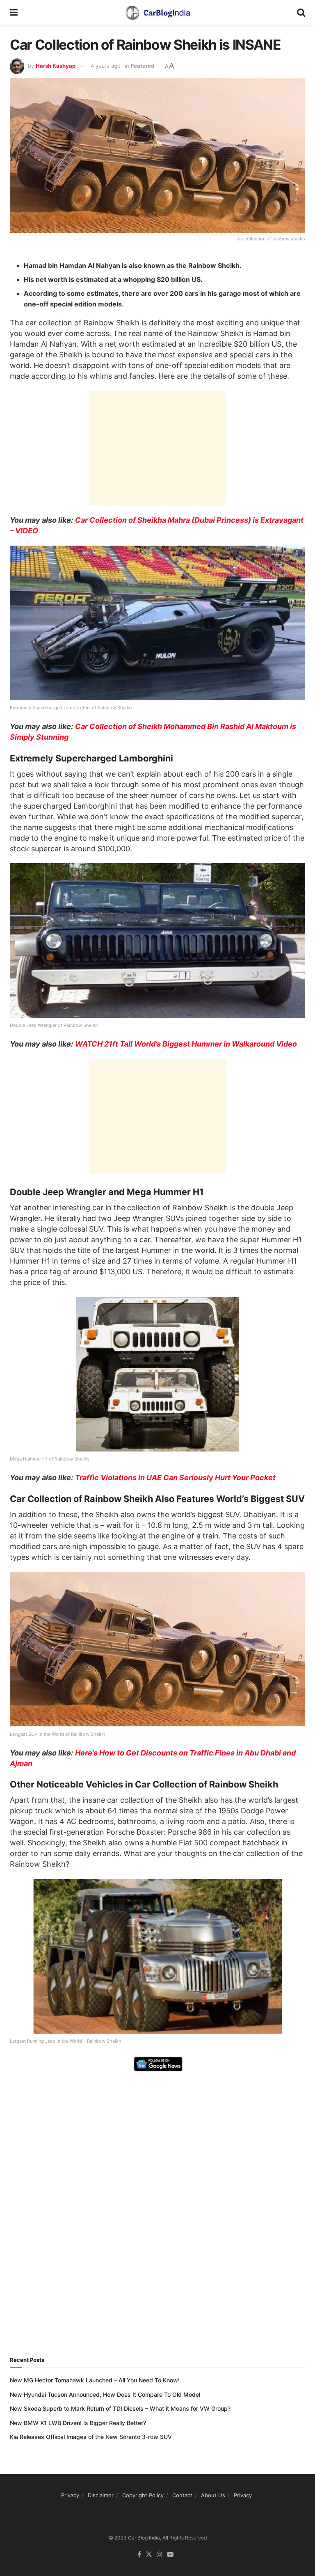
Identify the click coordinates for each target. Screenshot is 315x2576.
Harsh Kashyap (56, 66)
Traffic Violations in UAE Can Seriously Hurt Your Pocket (175, 1478)
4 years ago (106, 66)
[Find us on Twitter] (149, 2555)
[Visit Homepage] (157, 12)
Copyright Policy (143, 2495)
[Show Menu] (14, 12)
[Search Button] (301, 12)
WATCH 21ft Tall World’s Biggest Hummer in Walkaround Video (186, 1044)
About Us (213, 2495)
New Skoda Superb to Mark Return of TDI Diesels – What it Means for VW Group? (120, 2408)
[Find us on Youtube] (170, 2555)
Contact (182, 2495)
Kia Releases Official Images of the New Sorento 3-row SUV (91, 2437)
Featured (143, 66)
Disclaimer (101, 2495)
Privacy (70, 2495)
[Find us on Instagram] (160, 2555)
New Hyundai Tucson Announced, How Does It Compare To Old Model (105, 2394)
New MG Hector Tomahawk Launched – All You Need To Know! (95, 2380)
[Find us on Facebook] (139, 2555)
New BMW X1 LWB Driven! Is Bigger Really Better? (78, 2423)
